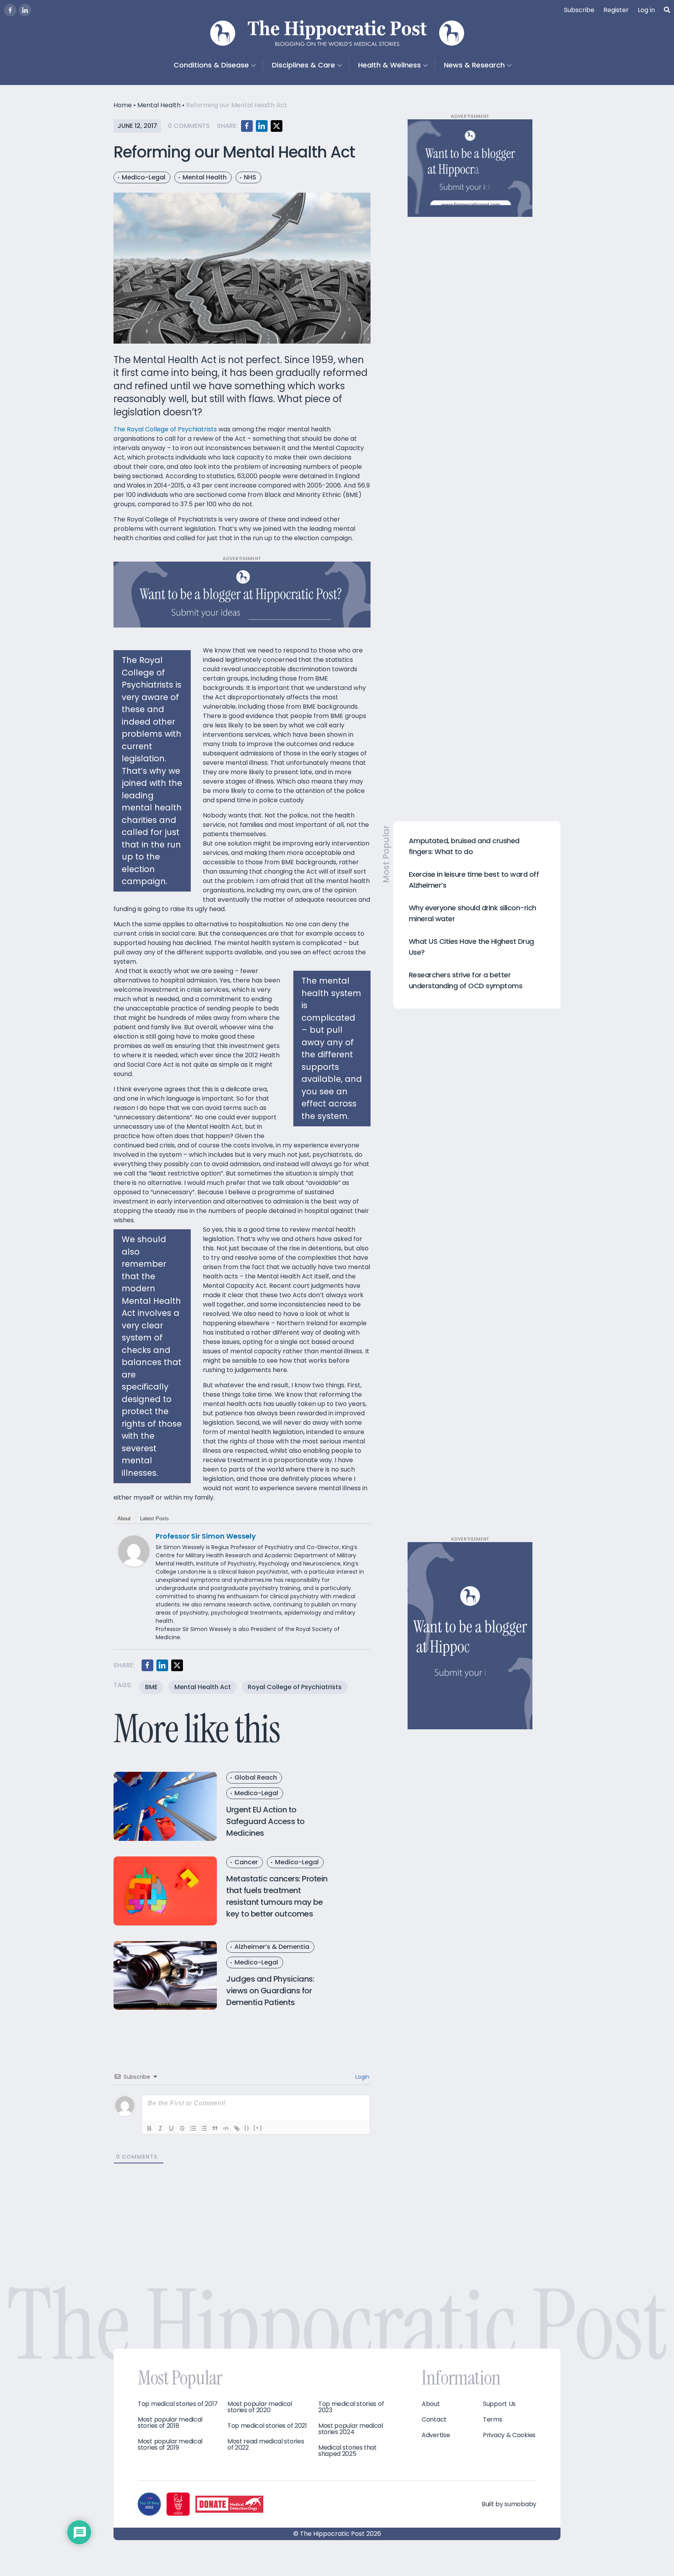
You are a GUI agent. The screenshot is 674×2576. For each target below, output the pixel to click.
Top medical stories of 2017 (178, 2404)
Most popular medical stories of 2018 (170, 2423)
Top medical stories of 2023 (351, 2407)
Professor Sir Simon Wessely (206, 1536)
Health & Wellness (389, 65)
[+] (258, 2128)
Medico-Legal (144, 177)
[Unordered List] (204, 2128)
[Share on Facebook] (247, 126)
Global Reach (256, 1777)
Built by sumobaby (509, 2504)
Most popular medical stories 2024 (351, 2429)
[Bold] (149, 2128)
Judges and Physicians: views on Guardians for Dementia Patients (270, 1991)
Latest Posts (154, 1518)
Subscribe (579, 10)
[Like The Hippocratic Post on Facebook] (10, 10)
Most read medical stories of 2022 (266, 2445)
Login (362, 2077)
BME (151, 1687)
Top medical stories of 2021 (267, 2426)
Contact (434, 2420)
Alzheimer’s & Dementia (272, 1947)
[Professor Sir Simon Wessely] (134, 1551)
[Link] (237, 2128)
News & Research (474, 65)
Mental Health (159, 105)
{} (247, 2128)
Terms (493, 2420)
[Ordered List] (193, 2128)
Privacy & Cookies (509, 2435)
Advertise (436, 2435)
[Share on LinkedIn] (262, 126)
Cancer (246, 1862)
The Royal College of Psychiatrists (165, 429)
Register (616, 10)
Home (123, 105)
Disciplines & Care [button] (303, 65)
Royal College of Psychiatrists (295, 1687)
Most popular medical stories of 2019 (170, 2445)
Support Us (499, 2404)
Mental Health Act (203, 1687)
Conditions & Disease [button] (211, 65)
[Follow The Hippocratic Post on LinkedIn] (25, 10)
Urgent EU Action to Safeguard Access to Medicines (265, 1821)
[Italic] (160, 2128)
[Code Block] (226, 2128)
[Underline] (171, 2128)
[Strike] (182, 2128)
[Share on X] (277, 126)
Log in (646, 10)
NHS (250, 177)
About (124, 1518)
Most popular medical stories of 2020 (260, 2407)
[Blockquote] (215, 2128)
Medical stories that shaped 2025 (348, 2451)
